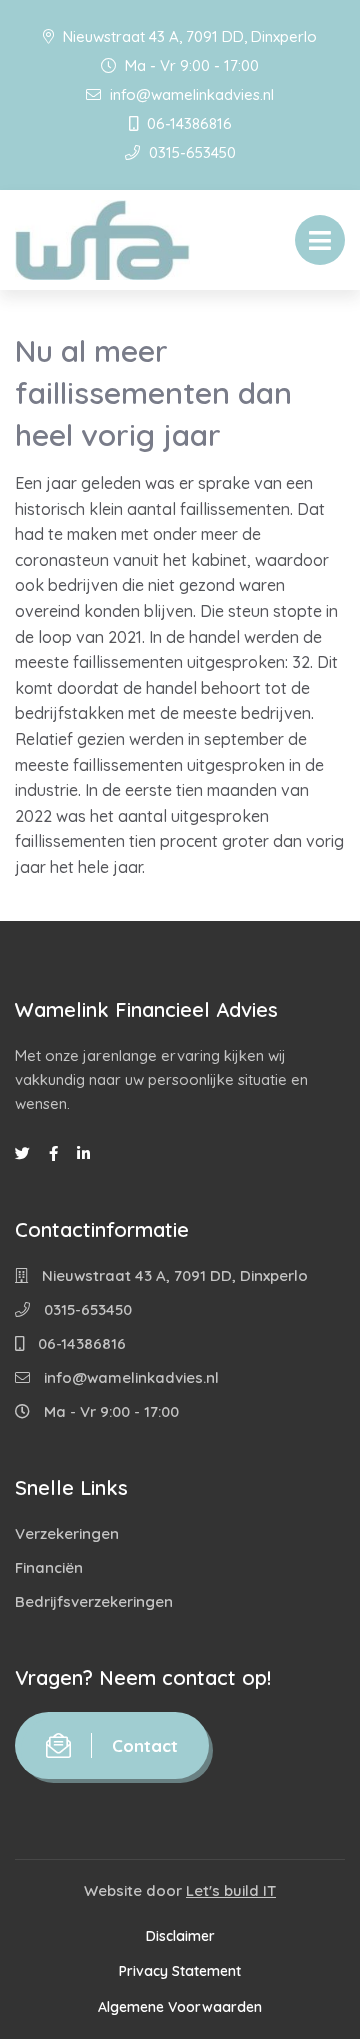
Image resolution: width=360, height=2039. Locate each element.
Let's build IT (231, 1890)
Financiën (49, 1567)
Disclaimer (180, 1936)
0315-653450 (190, 152)
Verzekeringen (67, 1533)
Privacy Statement (180, 1971)
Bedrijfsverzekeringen (94, 1601)
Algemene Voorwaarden (180, 2007)
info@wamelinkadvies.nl (190, 94)
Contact (145, 1745)
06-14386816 (187, 123)
